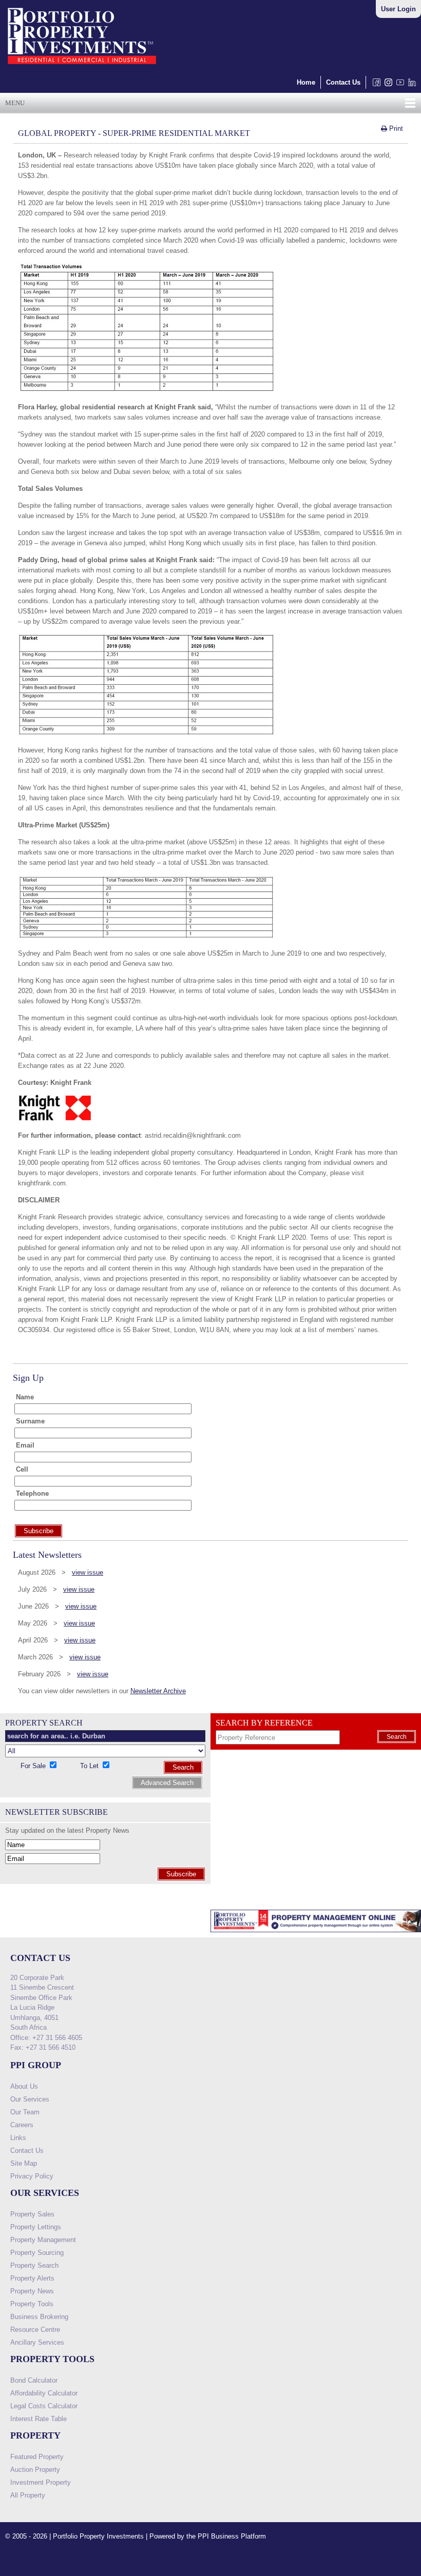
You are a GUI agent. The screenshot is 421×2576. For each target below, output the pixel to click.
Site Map (24, 2163)
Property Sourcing (37, 2253)
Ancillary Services (37, 2342)
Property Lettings (36, 2227)
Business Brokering (39, 2317)
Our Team (25, 2112)
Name (25, 1397)
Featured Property (37, 2457)
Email (25, 1445)
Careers (22, 2125)
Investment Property (41, 2482)
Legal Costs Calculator (44, 2406)
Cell (22, 1469)
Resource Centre (35, 2330)
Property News (32, 2291)
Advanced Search (167, 1783)
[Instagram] (386, 85)
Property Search (34, 2265)
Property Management (43, 2240)
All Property (28, 2495)
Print (395, 128)
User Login (398, 9)
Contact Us (343, 82)
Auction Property (35, 2470)
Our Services (30, 2099)
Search (183, 1767)
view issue (88, 1572)
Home (306, 82)
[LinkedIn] (410, 85)
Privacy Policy (32, 2176)
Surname (30, 1421)
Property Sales (32, 2214)
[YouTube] (398, 85)
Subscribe (181, 1874)
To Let (90, 1766)
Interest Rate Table (39, 2419)
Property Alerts (32, 2278)
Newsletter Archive (158, 1691)
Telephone (32, 1493)
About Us (24, 2086)
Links (18, 2138)
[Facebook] (375, 85)
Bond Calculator (34, 2380)
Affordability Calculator (44, 2393)
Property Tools (32, 2304)
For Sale (34, 1766)
